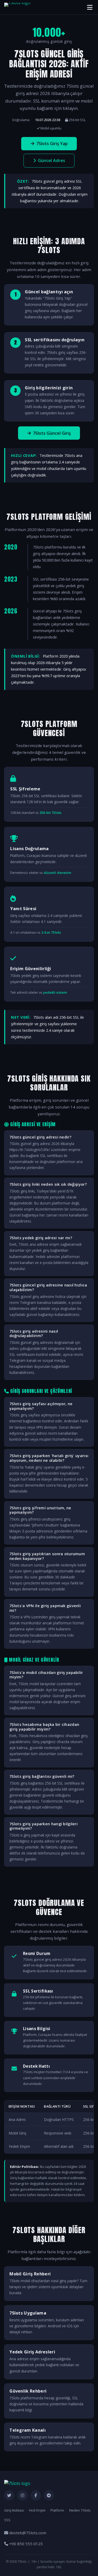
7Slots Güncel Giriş (52, 433)
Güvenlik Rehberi (28, 2391)
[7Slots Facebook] (36, 2495)
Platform (57, 2510)
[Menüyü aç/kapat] (90, 7)
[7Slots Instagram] (22, 2495)
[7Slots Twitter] (9, 2495)
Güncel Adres (51, 160)
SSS (7, 2520)
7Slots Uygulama (28, 2313)
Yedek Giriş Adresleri (32, 2352)
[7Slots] (17, 7)
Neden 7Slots (80, 2510)
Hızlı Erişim (37, 2510)
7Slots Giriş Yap (52, 144)
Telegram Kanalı (28, 2430)
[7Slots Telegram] (49, 2495)
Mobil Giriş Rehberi (30, 2274)
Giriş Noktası (14, 2510)
